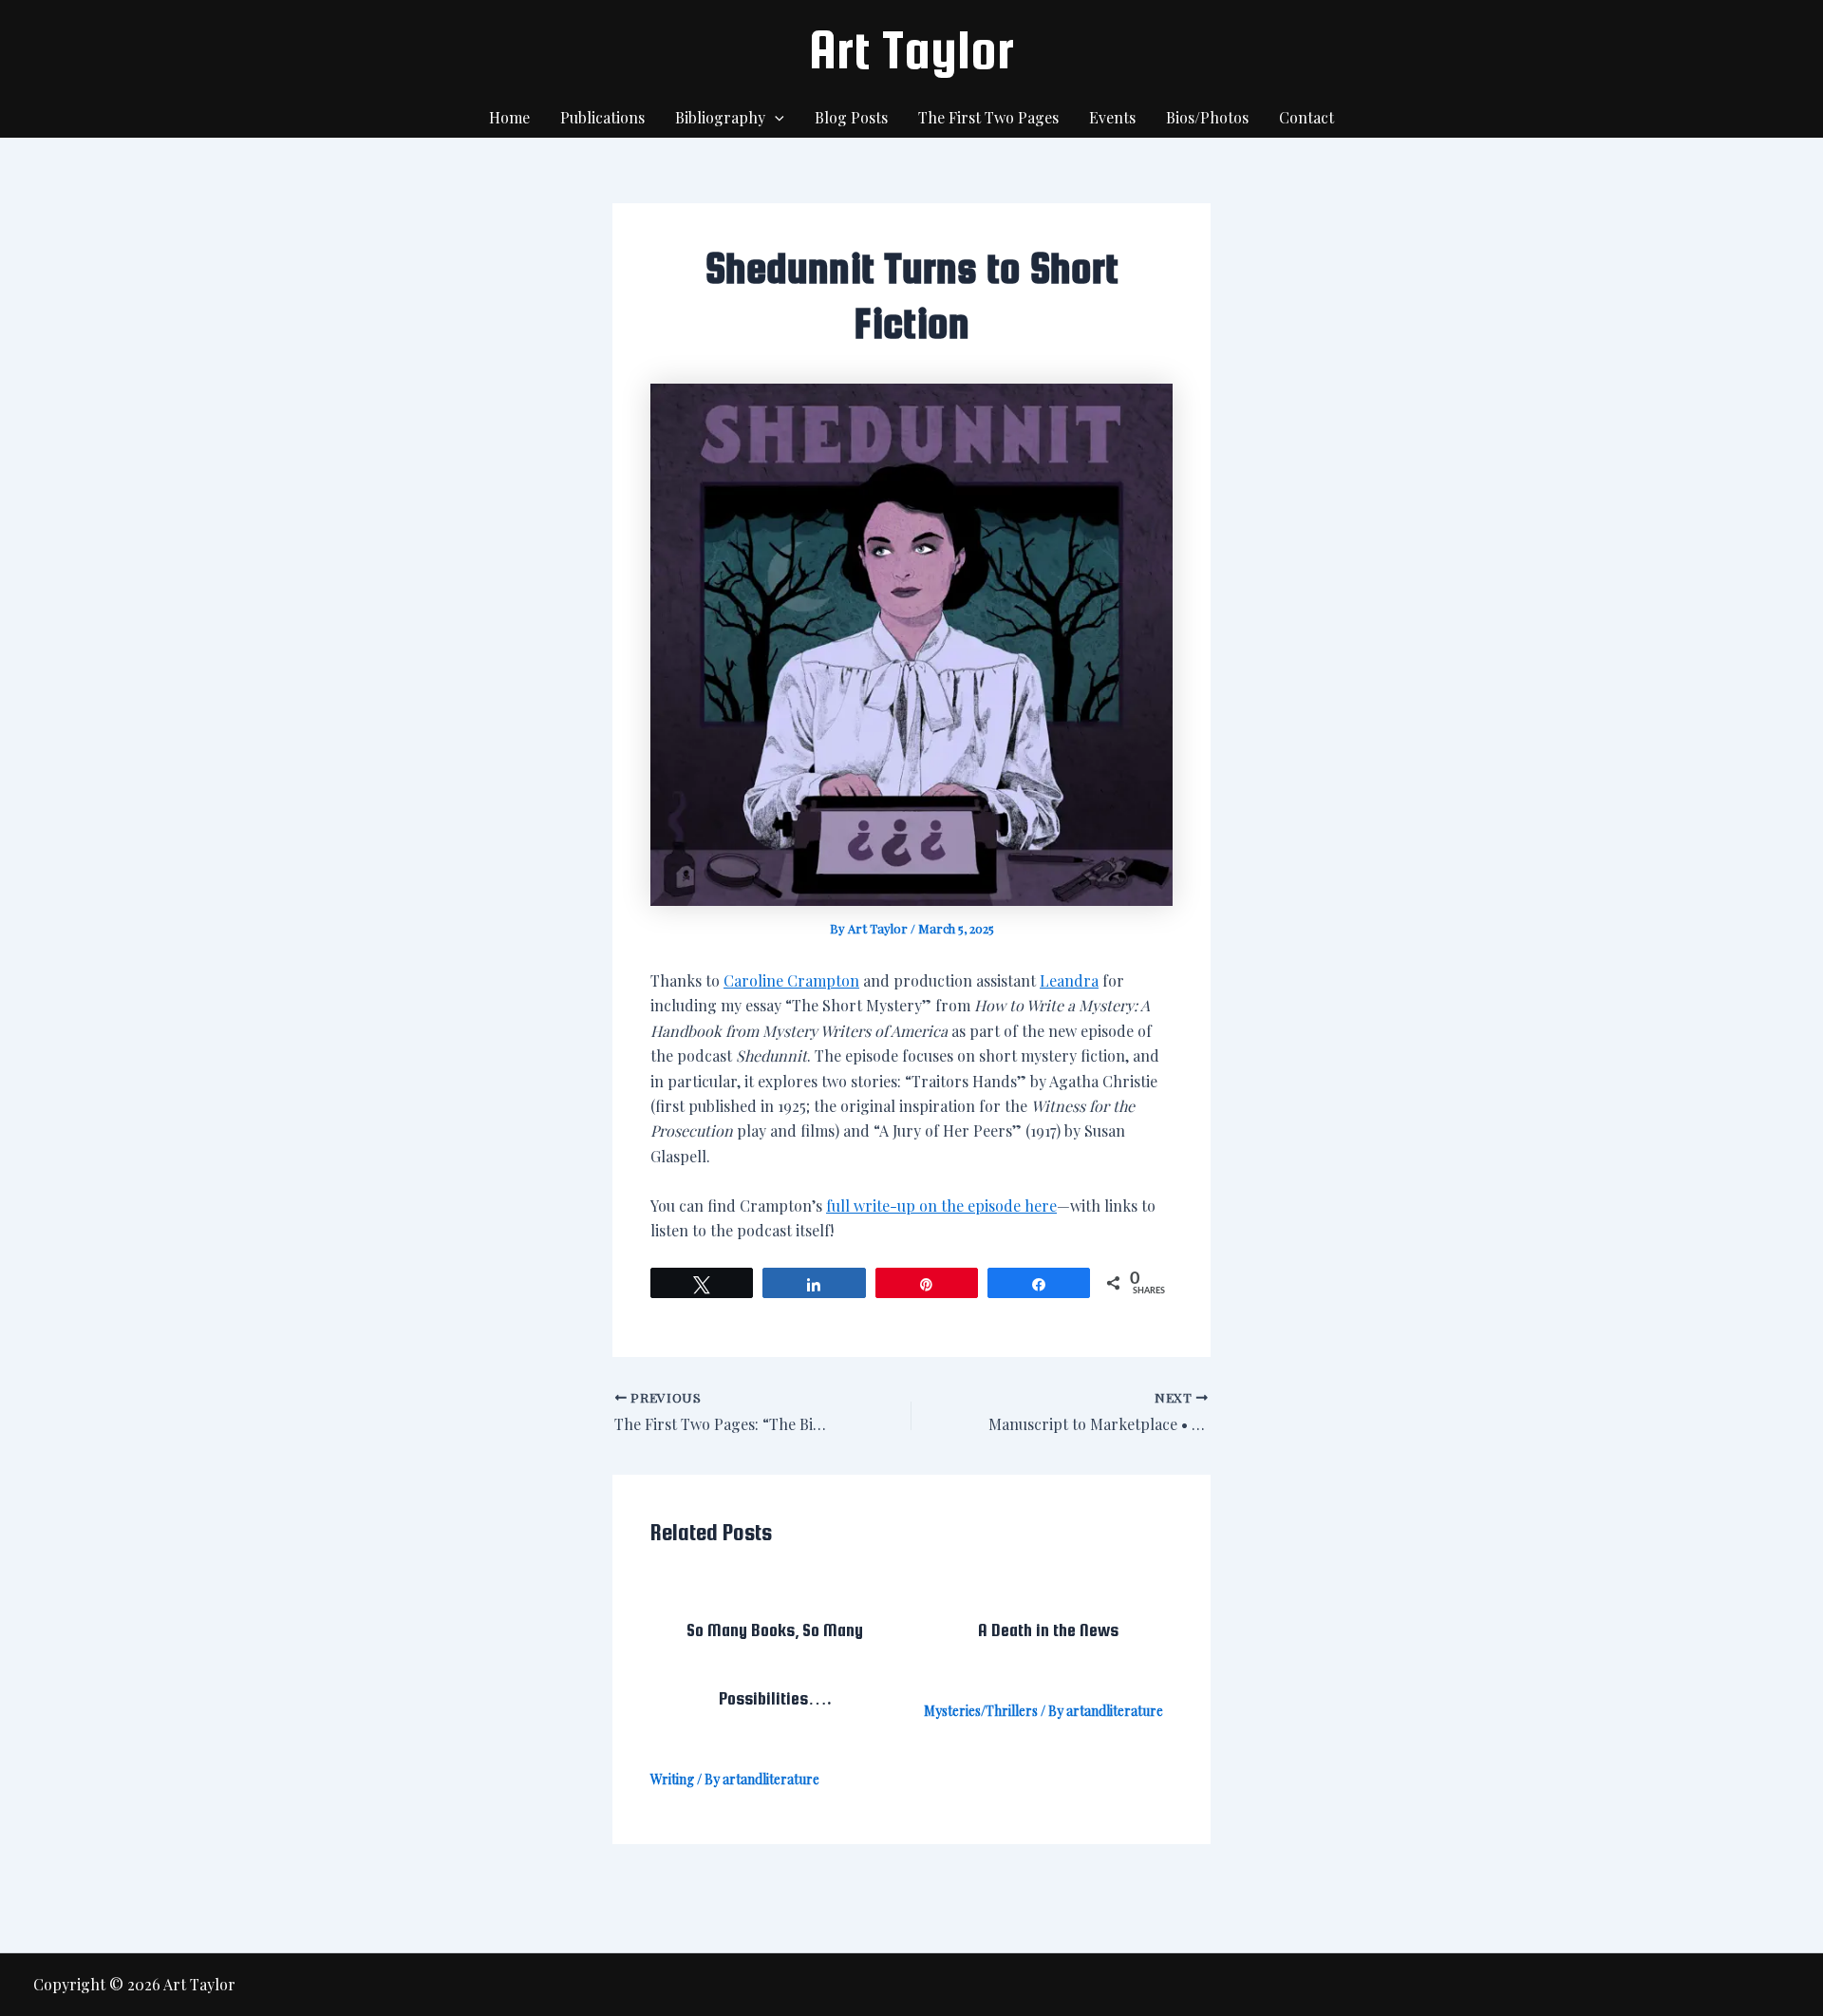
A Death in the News (1048, 1630)
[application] (775, 118)
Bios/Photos (1207, 117)
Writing (672, 1779)
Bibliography (720, 117)
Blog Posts (851, 117)
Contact (1306, 117)
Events (1112, 117)
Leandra (1069, 980)
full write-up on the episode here (941, 1206)
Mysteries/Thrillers (981, 1711)
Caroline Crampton (791, 980)
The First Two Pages (988, 117)
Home (509, 117)
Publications (602, 117)
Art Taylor (911, 49)
